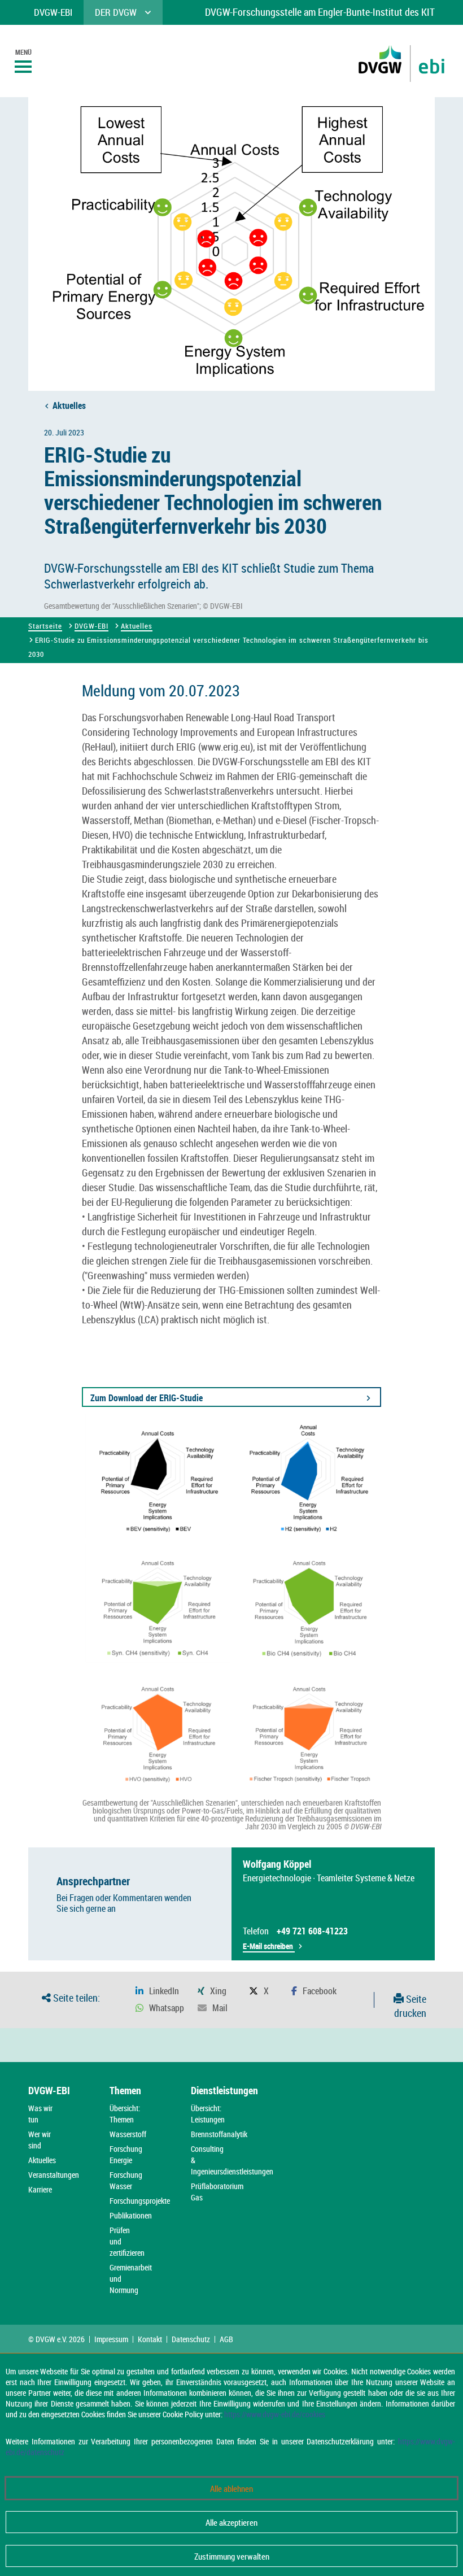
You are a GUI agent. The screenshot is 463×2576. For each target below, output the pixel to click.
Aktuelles (69, 406)
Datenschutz (191, 2339)
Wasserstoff (128, 2134)
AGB (226, 2339)
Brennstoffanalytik (219, 2134)
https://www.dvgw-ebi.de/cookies (275, 2414)
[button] (157, 1991)
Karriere (40, 2189)
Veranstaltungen (54, 2175)
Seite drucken (410, 2006)
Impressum (111, 2339)
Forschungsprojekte (140, 2201)
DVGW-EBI (91, 626)
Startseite (45, 626)
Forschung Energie (126, 2154)
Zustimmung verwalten (232, 2556)
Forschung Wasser (126, 2180)
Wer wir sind (40, 2140)
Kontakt (150, 2339)
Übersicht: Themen (125, 2114)
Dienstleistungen (224, 2090)
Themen (125, 2090)
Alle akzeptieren (231, 2522)
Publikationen (131, 2215)
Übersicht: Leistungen (208, 2114)
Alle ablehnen (231, 2488)
